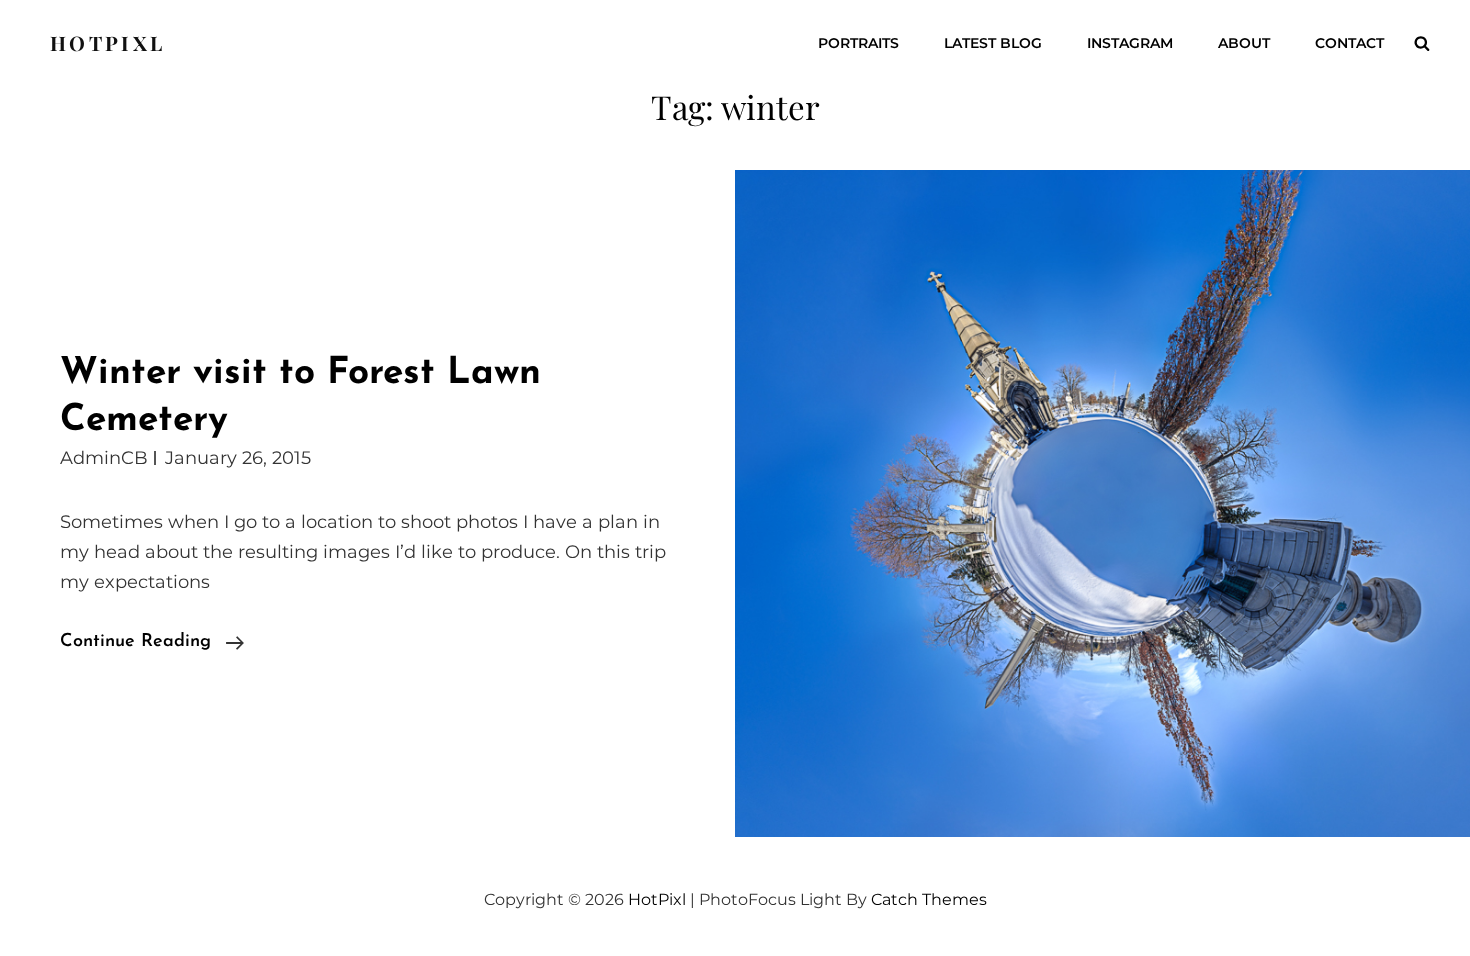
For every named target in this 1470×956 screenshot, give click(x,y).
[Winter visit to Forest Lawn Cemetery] (1102, 504)
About (1244, 43)
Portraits (858, 43)
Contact (1349, 43)
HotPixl (107, 42)
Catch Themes (929, 899)
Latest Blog (993, 43)
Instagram (1130, 43)
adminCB (104, 458)
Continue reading (152, 644)
